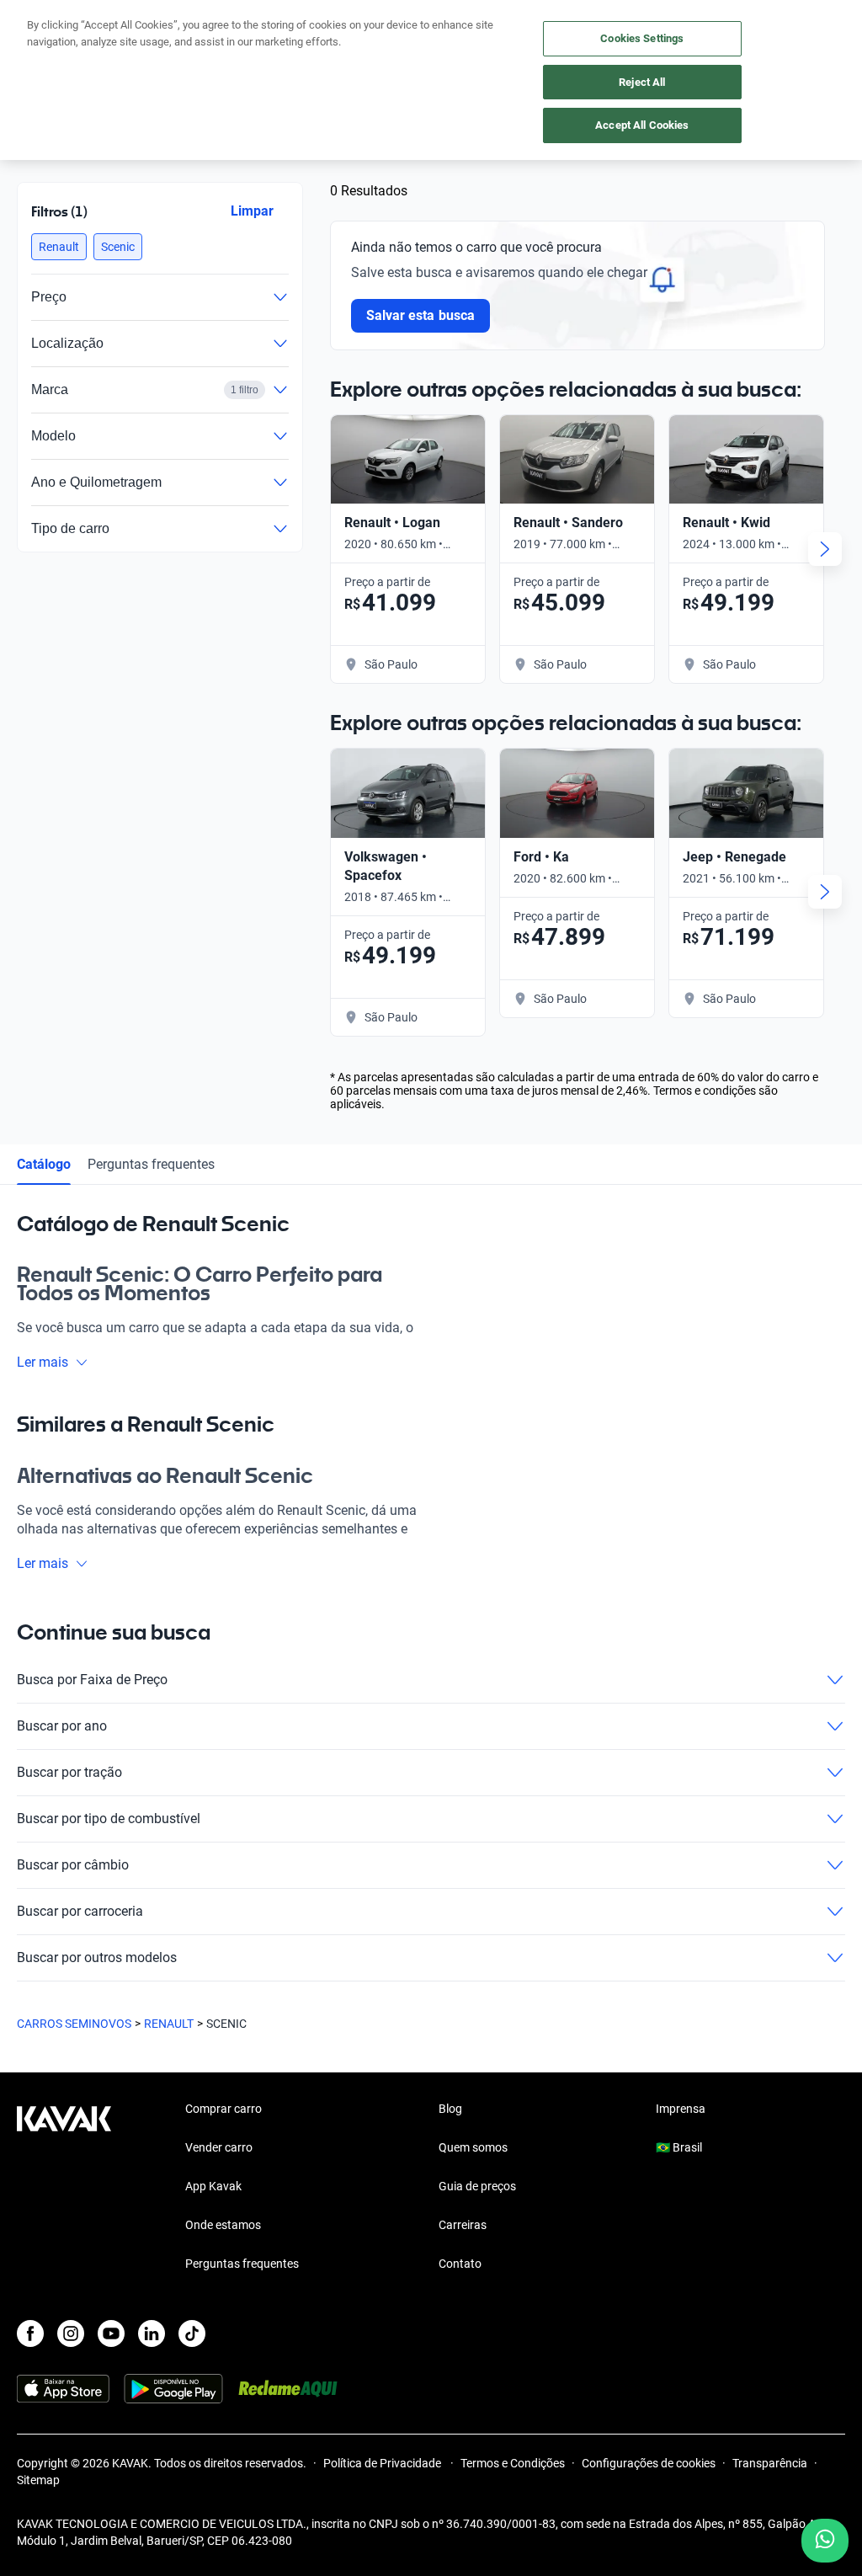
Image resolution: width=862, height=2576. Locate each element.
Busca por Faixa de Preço (92, 1680)
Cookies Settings (642, 38)
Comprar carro (223, 2109)
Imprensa (681, 2109)
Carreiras (463, 2225)
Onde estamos (223, 2225)
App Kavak (213, 2186)
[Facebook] (30, 2333)
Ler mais (43, 1362)
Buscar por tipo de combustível (109, 1819)
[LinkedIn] (152, 2333)
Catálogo (44, 1164)
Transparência (770, 2463)
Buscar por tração (69, 1772)
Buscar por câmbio (73, 1865)
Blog (450, 2109)
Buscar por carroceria (80, 1911)
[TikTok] (192, 2333)
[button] (59, 247)
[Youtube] (111, 2333)
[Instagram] (71, 2333)
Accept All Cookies (642, 125)
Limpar (252, 211)
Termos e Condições (513, 2463)
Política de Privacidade (383, 2463)
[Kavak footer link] (64, 2188)
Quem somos (473, 2147)
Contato (460, 2264)
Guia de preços (477, 2186)
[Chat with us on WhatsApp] (825, 2541)
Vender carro (219, 2147)
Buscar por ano (62, 1726)
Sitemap (38, 2480)
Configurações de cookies (649, 2463)
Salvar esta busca (420, 315)
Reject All (642, 82)
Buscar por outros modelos (97, 1957)
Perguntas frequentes (151, 1164)
